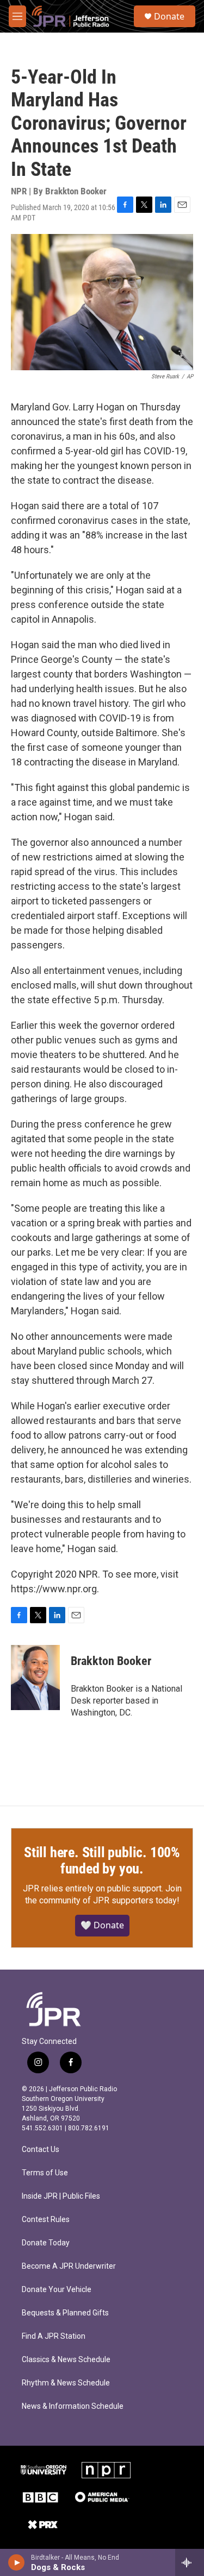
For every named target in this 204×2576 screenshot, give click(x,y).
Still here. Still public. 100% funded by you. (102, 1860)
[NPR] (106, 2470)
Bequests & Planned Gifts (65, 2313)
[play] (17, 2562)
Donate (169, 16)
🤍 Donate (102, 1925)
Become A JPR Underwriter (69, 2266)
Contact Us (41, 2150)
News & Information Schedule (73, 2406)
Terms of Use (45, 2173)
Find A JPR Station (54, 2336)
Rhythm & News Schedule (66, 2383)
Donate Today (46, 2243)
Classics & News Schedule (66, 2360)
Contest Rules (46, 2220)
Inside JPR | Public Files (61, 2196)
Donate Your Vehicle (57, 2290)
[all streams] (190, 2562)
